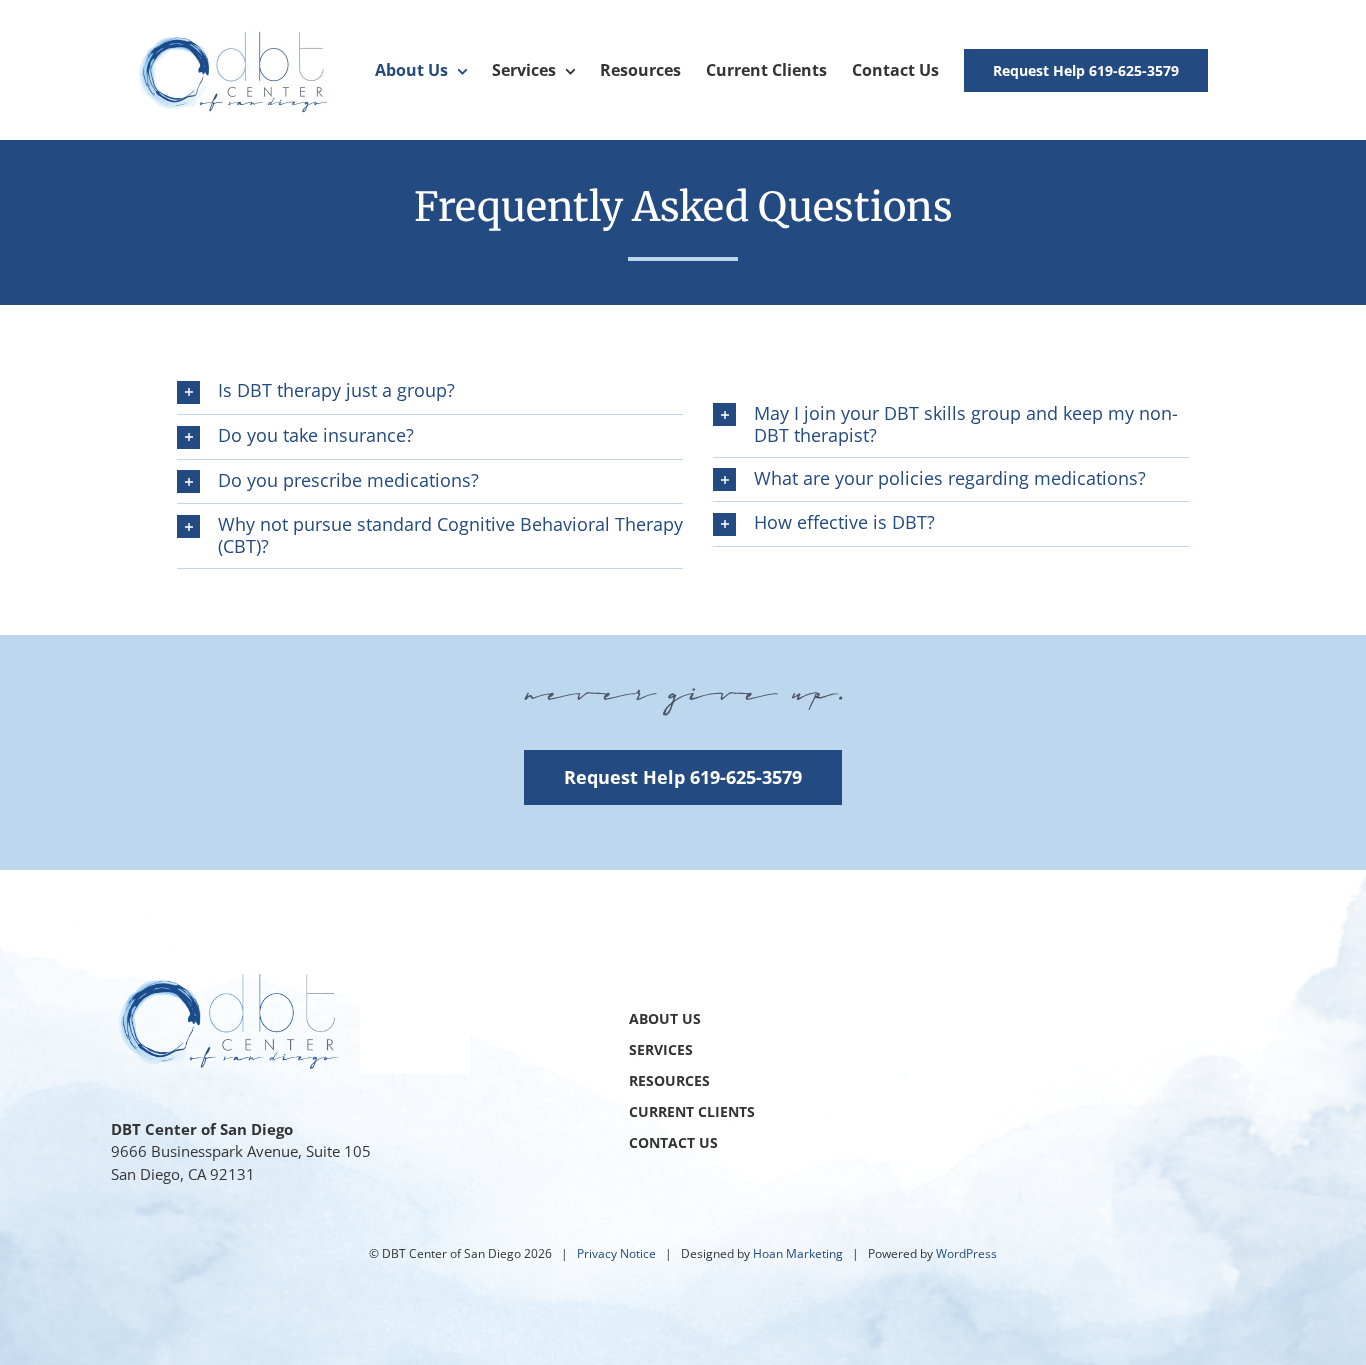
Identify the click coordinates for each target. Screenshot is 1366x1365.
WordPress (966, 1253)
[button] (430, 392)
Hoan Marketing (798, 1253)
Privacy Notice (616, 1253)
